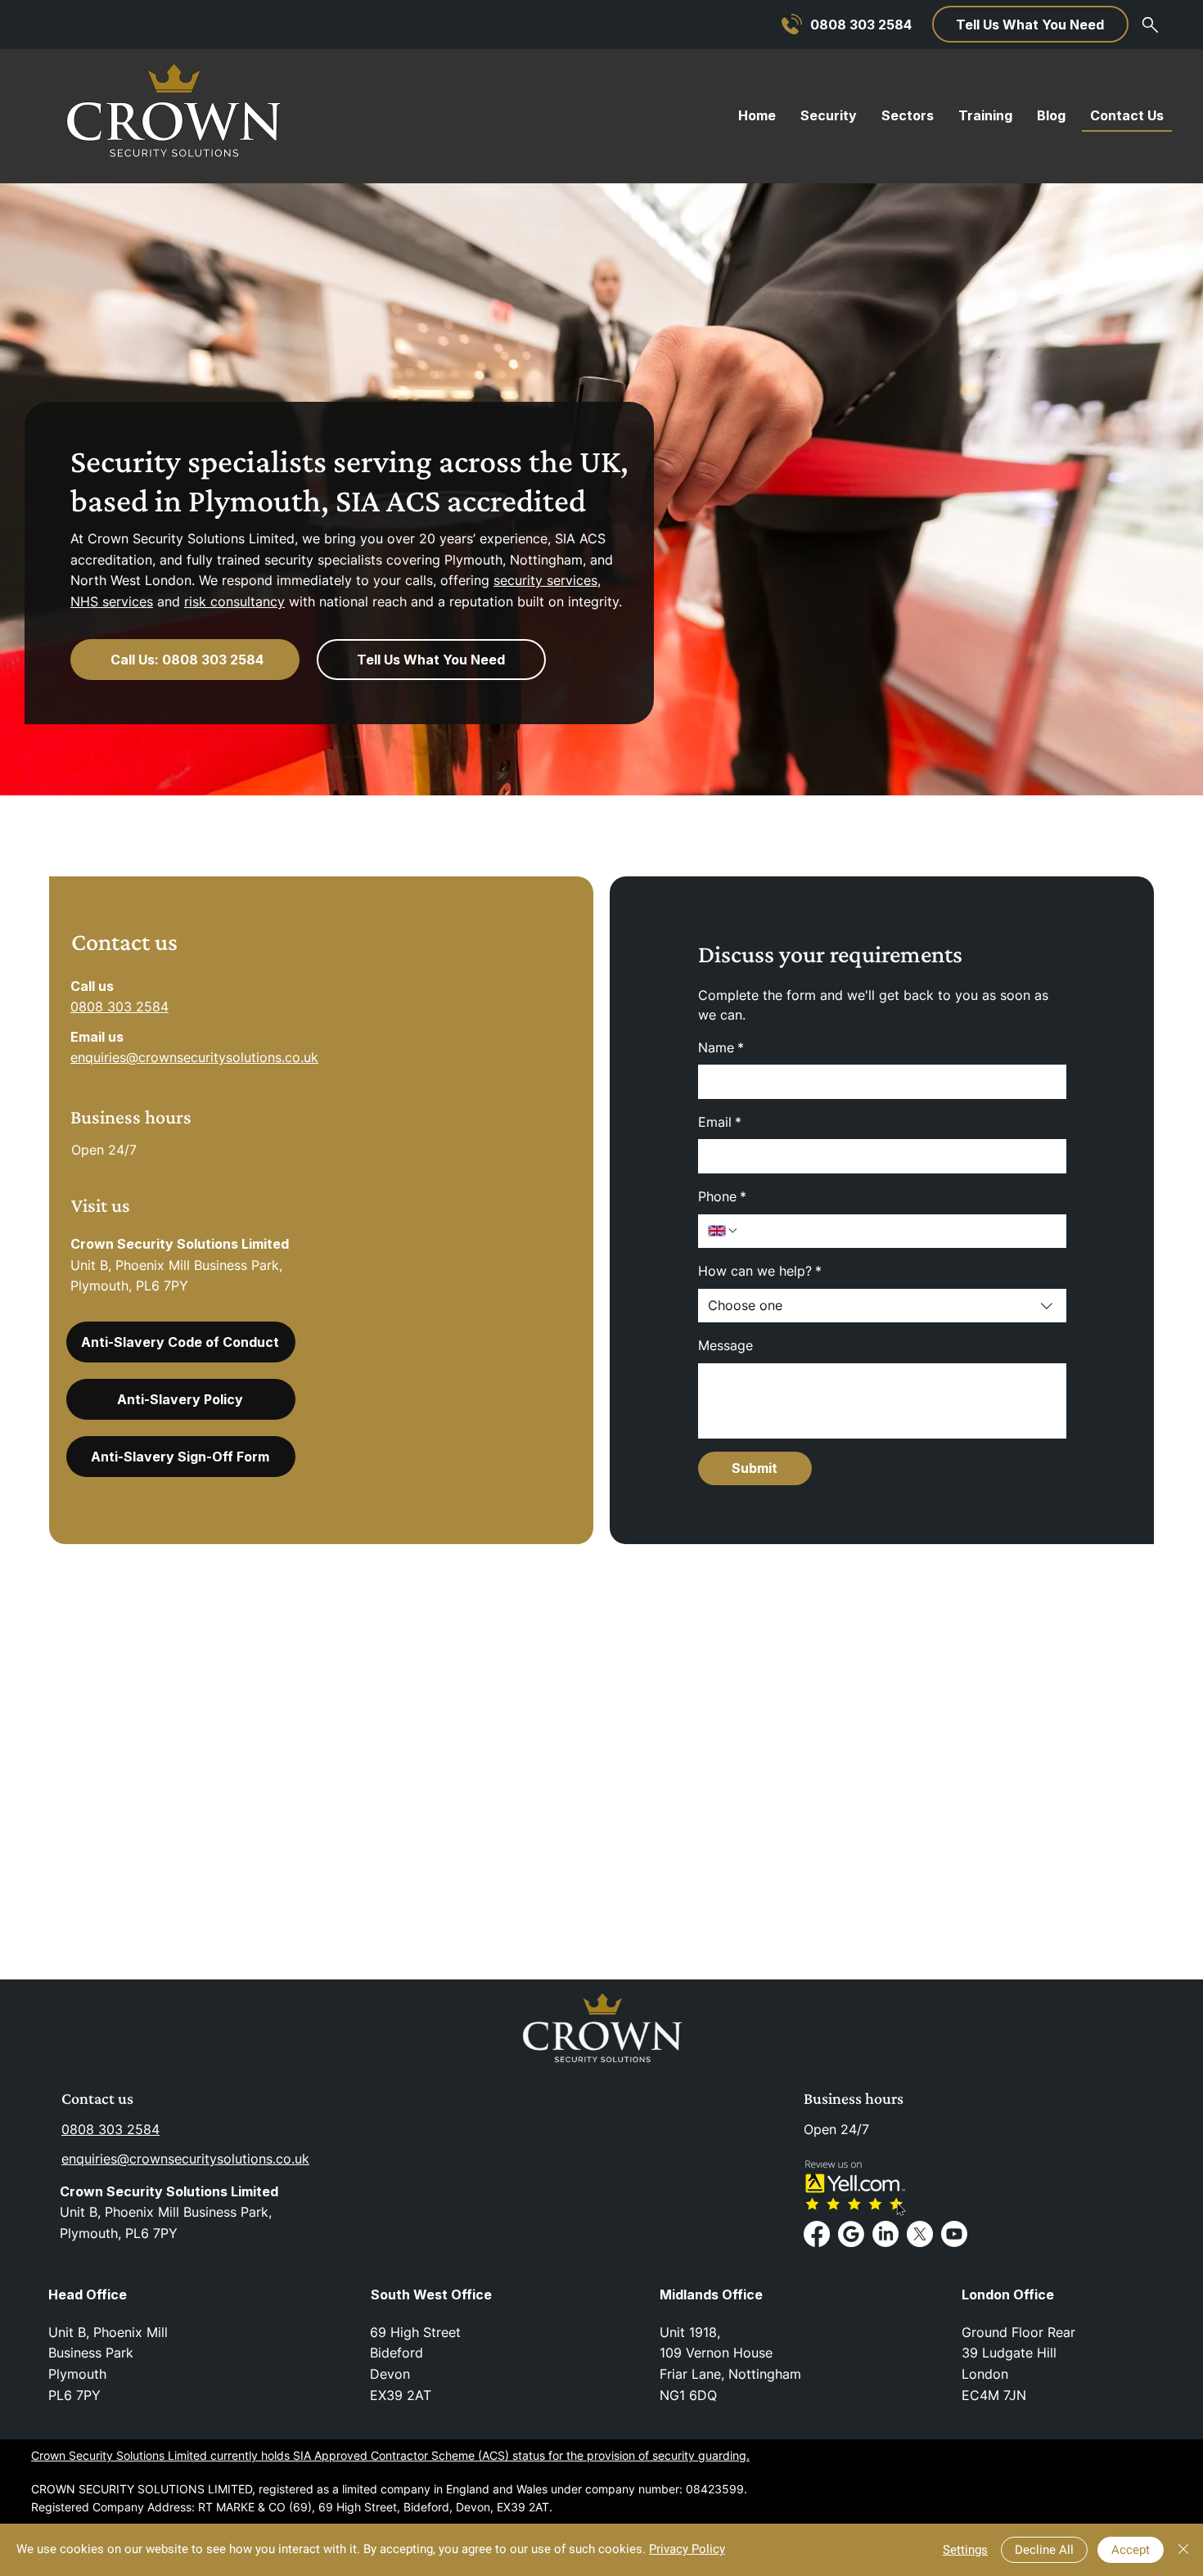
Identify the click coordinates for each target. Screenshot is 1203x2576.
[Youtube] (954, 2234)
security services (545, 580)
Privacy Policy (687, 2549)
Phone (722, 1196)
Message (725, 1345)
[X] (920, 2234)
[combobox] (882, 1306)
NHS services (112, 601)
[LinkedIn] (885, 2234)
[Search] (1150, 25)
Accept (1131, 2550)
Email (720, 1122)
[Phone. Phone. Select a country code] (723, 1231)
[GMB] (851, 2234)
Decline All (1044, 2550)
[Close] (1183, 2550)
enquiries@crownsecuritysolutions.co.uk (194, 1057)
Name (721, 1047)
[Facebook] (817, 2234)
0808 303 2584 (119, 1007)
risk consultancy (234, 601)
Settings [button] (965, 2550)
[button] (1030, 24)
